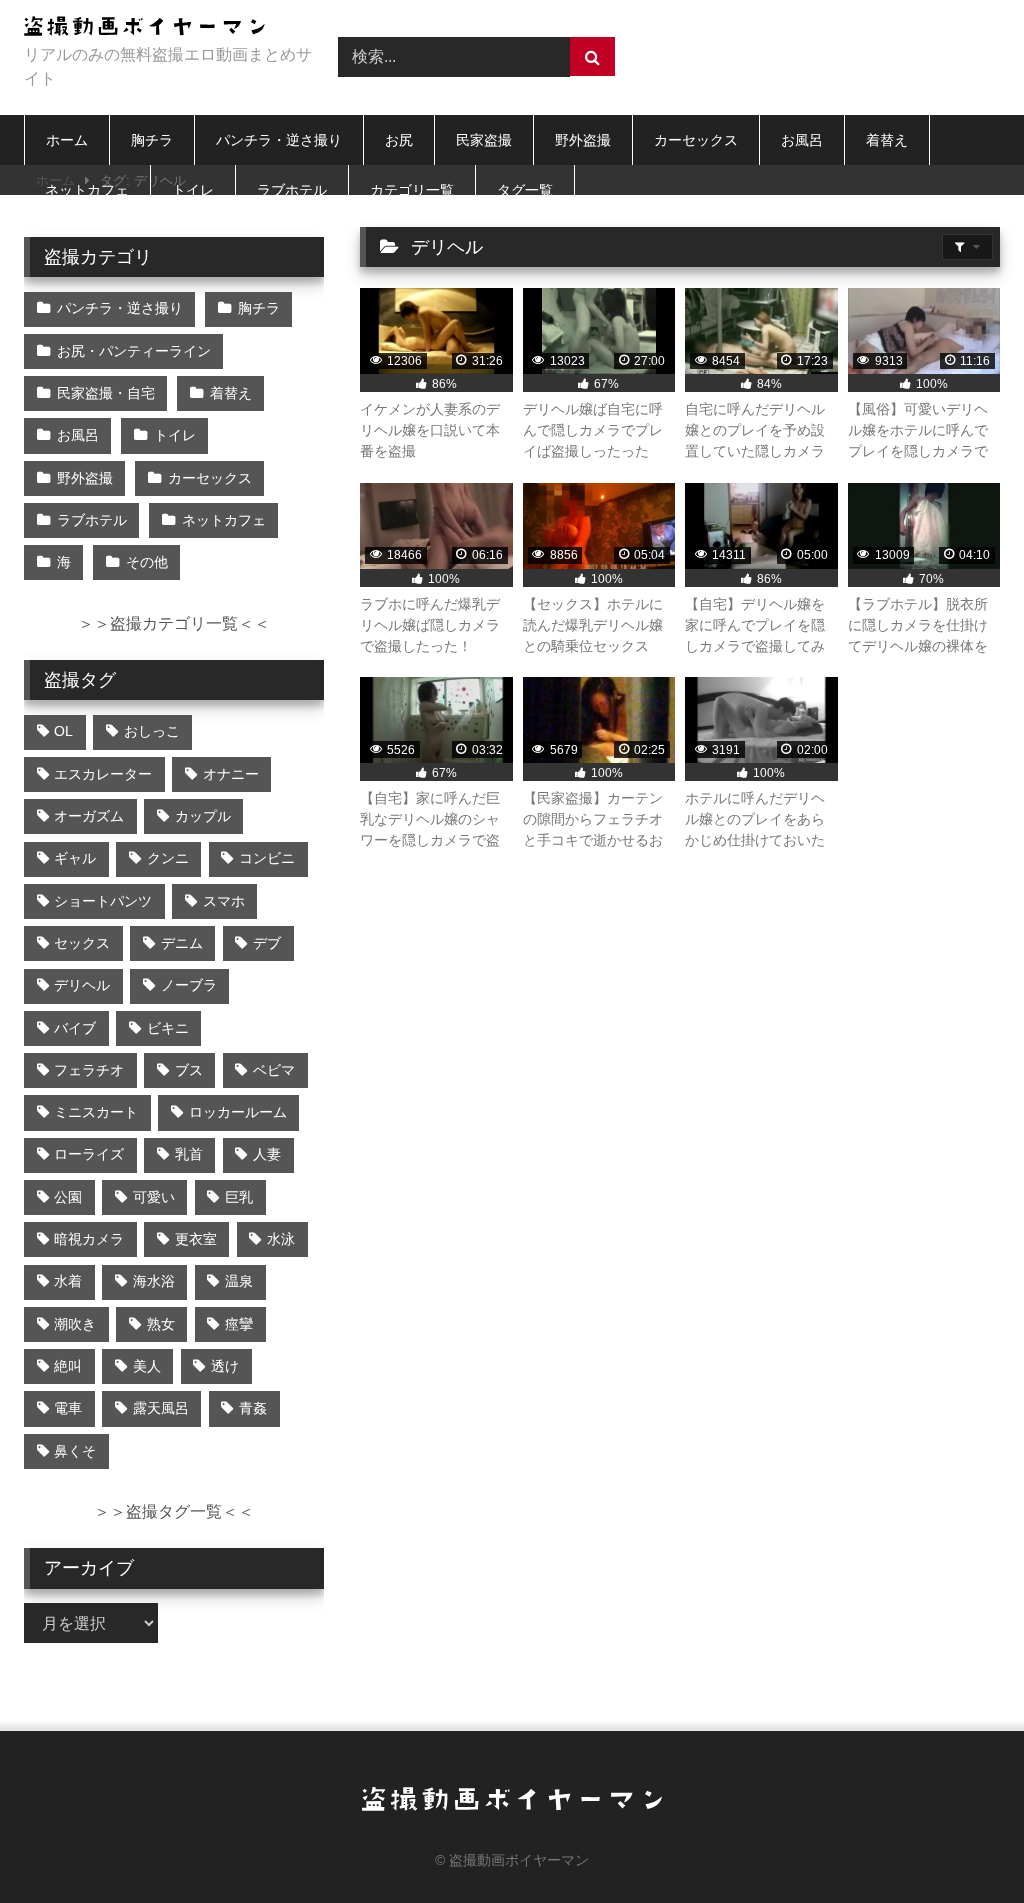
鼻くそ (75, 1451)
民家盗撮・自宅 (106, 393)
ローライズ (89, 1154)
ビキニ (168, 1028)
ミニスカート (96, 1112)
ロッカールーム (238, 1112)
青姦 (253, 1408)
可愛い (154, 1197)
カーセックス (696, 140)
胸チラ (152, 140)
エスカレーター (103, 774)
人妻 (267, 1154)
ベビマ (274, 1070)
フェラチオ (89, 1070)
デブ (267, 943)
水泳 (281, 1239)
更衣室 (196, 1239)
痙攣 (239, 1324)
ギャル (75, 858)
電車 (68, 1408)
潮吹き (75, 1324)
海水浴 (154, 1281)
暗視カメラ (89, 1239)
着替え (887, 140)
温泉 (239, 1281)
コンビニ (267, 858)
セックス (82, 943)
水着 (68, 1281)
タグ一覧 (525, 190)
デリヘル (82, 985)
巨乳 (239, 1197)
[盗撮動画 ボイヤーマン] (158, 29)
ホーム (67, 140)
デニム (182, 943)
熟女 (161, 1324)
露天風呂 (161, 1408)
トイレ (193, 190)
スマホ (224, 901)
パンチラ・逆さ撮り (279, 140)
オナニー (231, 774)
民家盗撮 (484, 140)
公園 (68, 1197)
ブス (189, 1070)
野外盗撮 (583, 140)
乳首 (189, 1154)
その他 (147, 562)
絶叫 (68, 1366)
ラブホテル (292, 190)
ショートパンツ (103, 901)
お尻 (399, 140)
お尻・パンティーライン (134, 351)
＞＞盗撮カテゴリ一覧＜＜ (174, 623)
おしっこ (152, 731)
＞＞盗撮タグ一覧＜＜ (174, 1511)
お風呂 (802, 140)
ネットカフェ (87, 190)
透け (225, 1366)
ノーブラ (189, 985)
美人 (147, 1366)
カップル (203, 816)
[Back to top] (962, 1843)
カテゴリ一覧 (412, 190)
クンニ (168, 858)
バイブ (75, 1028)
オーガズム (89, 816)
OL (63, 731)
